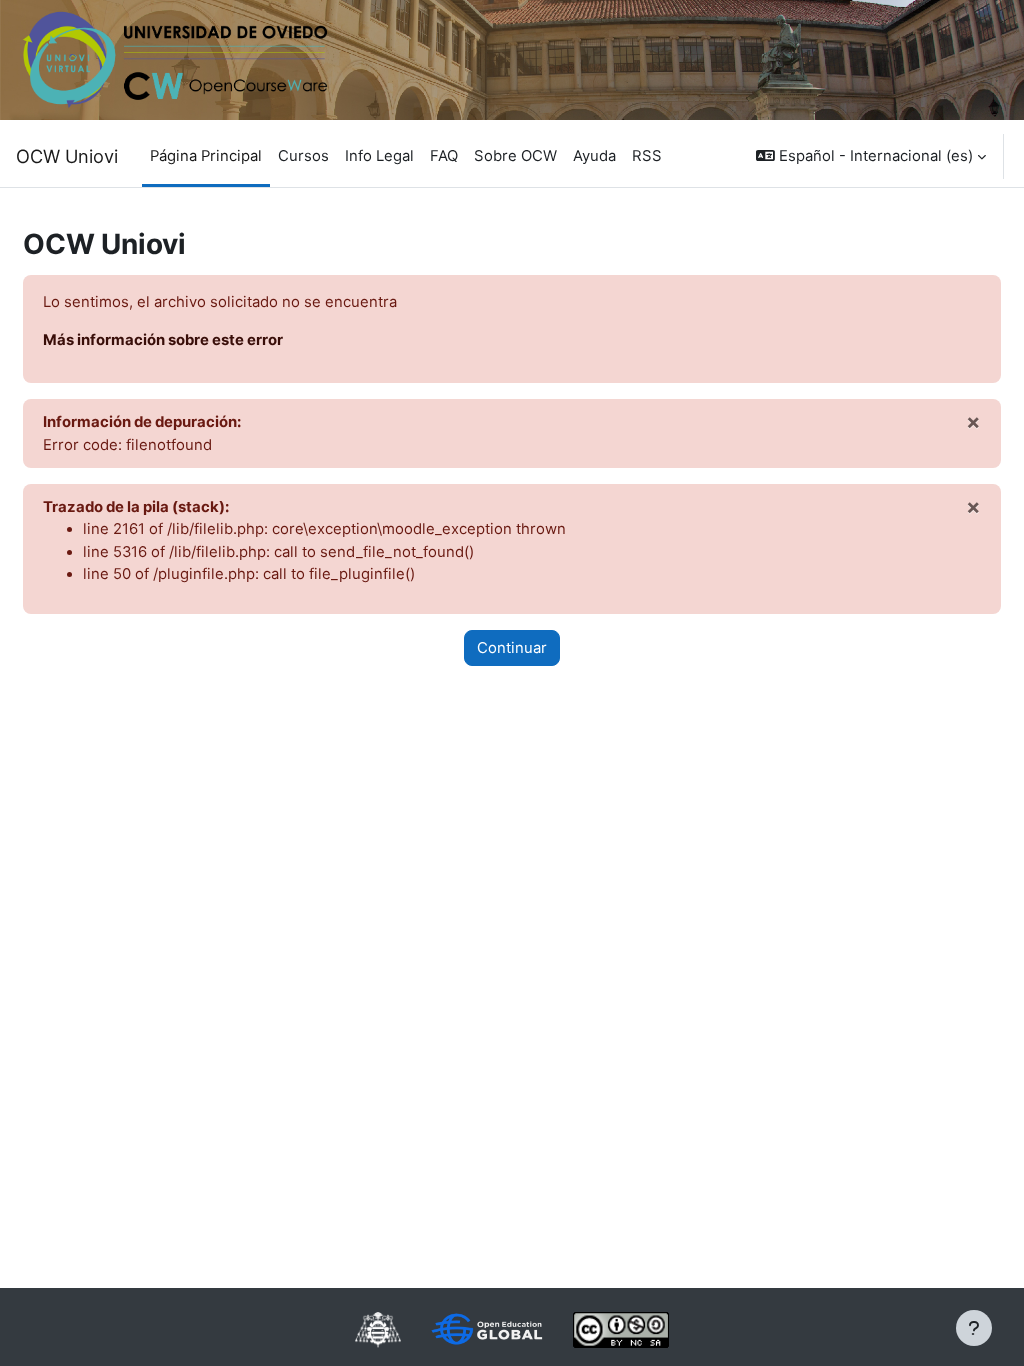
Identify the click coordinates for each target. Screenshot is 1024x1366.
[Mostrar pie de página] (974, 1328)
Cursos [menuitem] (303, 156)
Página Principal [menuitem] (206, 156)
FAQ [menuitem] (444, 156)
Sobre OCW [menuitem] (515, 156)
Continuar (512, 648)
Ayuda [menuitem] (594, 156)
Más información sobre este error (163, 340)
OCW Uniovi (67, 156)
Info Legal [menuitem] (379, 156)
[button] (871, 156)
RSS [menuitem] (647, 156)
